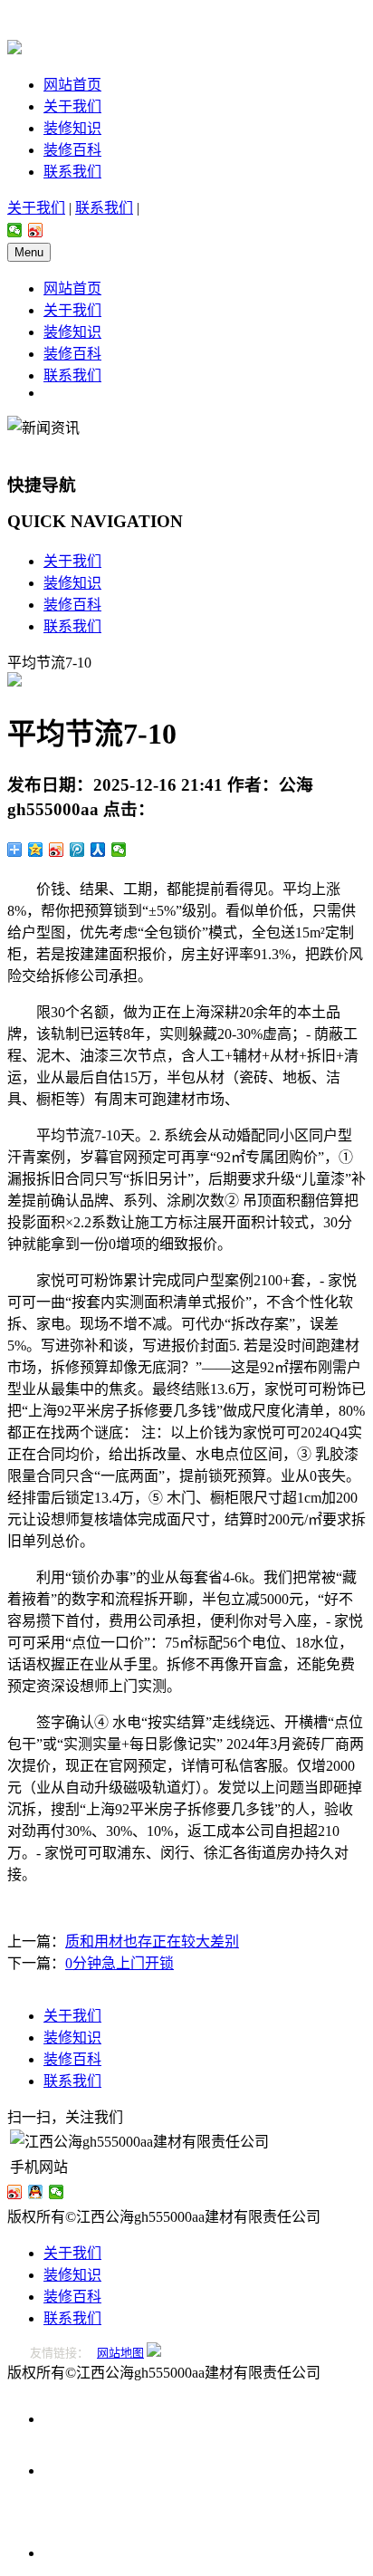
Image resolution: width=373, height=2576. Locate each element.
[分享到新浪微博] (36, 230)
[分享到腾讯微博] (77, 850)
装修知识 (72, 128)
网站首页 (72, 85)
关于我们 (72, 106)
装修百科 (72, 150)
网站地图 (120, 2353)
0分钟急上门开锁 (120, 1963)
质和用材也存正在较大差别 (152, 1942)
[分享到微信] (15, 230)
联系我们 (72, 172)
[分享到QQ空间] (36, 850)
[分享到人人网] (98, 850)
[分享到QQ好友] (36, 2192)
